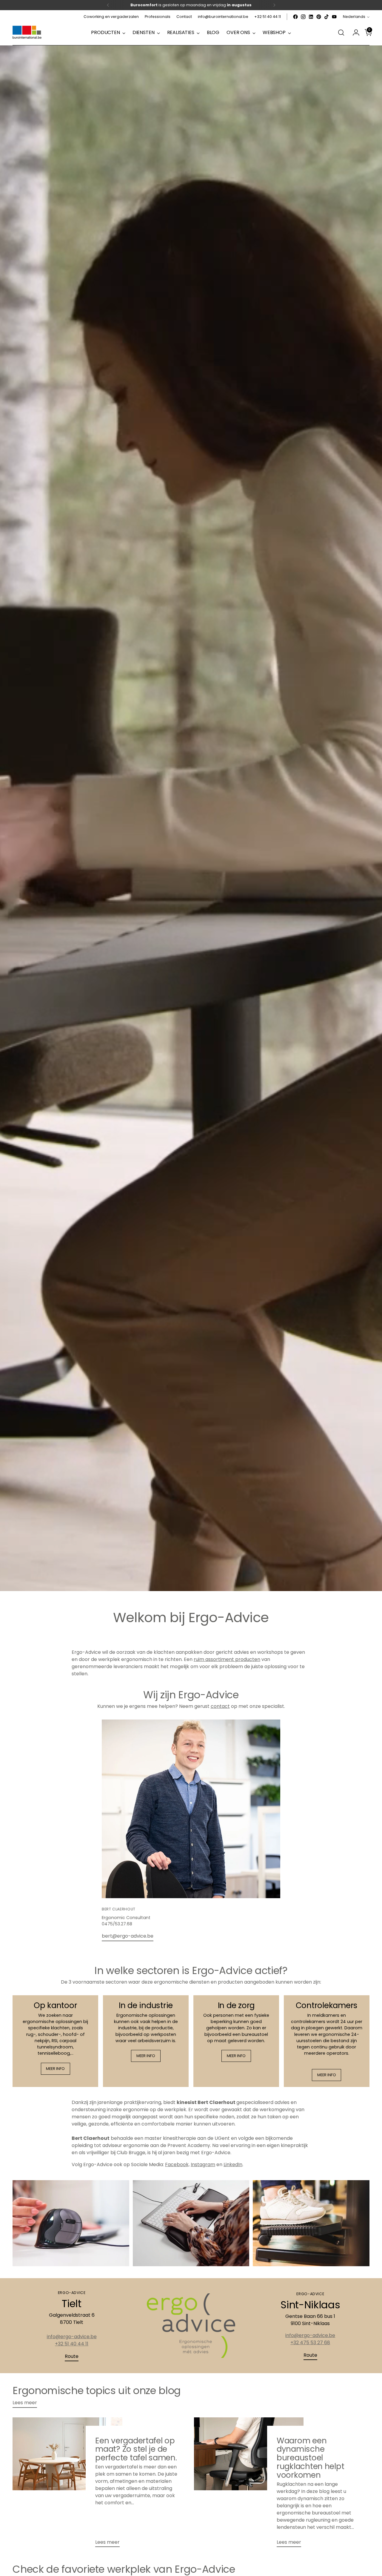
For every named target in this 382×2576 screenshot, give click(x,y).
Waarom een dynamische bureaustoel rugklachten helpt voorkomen (311, 2458)
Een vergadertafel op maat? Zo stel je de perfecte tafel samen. (136, 2449)
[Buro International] (27, 33)
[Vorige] (108, 5)
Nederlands (354, 17)
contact (220, 1706)
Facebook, (177, 2164)
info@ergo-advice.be (72, 2337)
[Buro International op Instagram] (303, 17)
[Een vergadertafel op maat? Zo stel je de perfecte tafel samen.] (67, 2485)
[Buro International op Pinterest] (319, 17)
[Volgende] (274, 5)
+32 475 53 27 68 (310, 2343)
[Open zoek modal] (341, 33)
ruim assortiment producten (227, 1659)
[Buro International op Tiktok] (326, 17)
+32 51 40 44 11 (72, 2344)
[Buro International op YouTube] (334, 17)
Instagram (203, 2164)
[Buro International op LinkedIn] (311, 17)
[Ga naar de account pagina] (354, 33)
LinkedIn (233, 2164)
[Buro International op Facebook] (295, 17)
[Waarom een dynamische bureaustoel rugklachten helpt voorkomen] (249, 2485)
